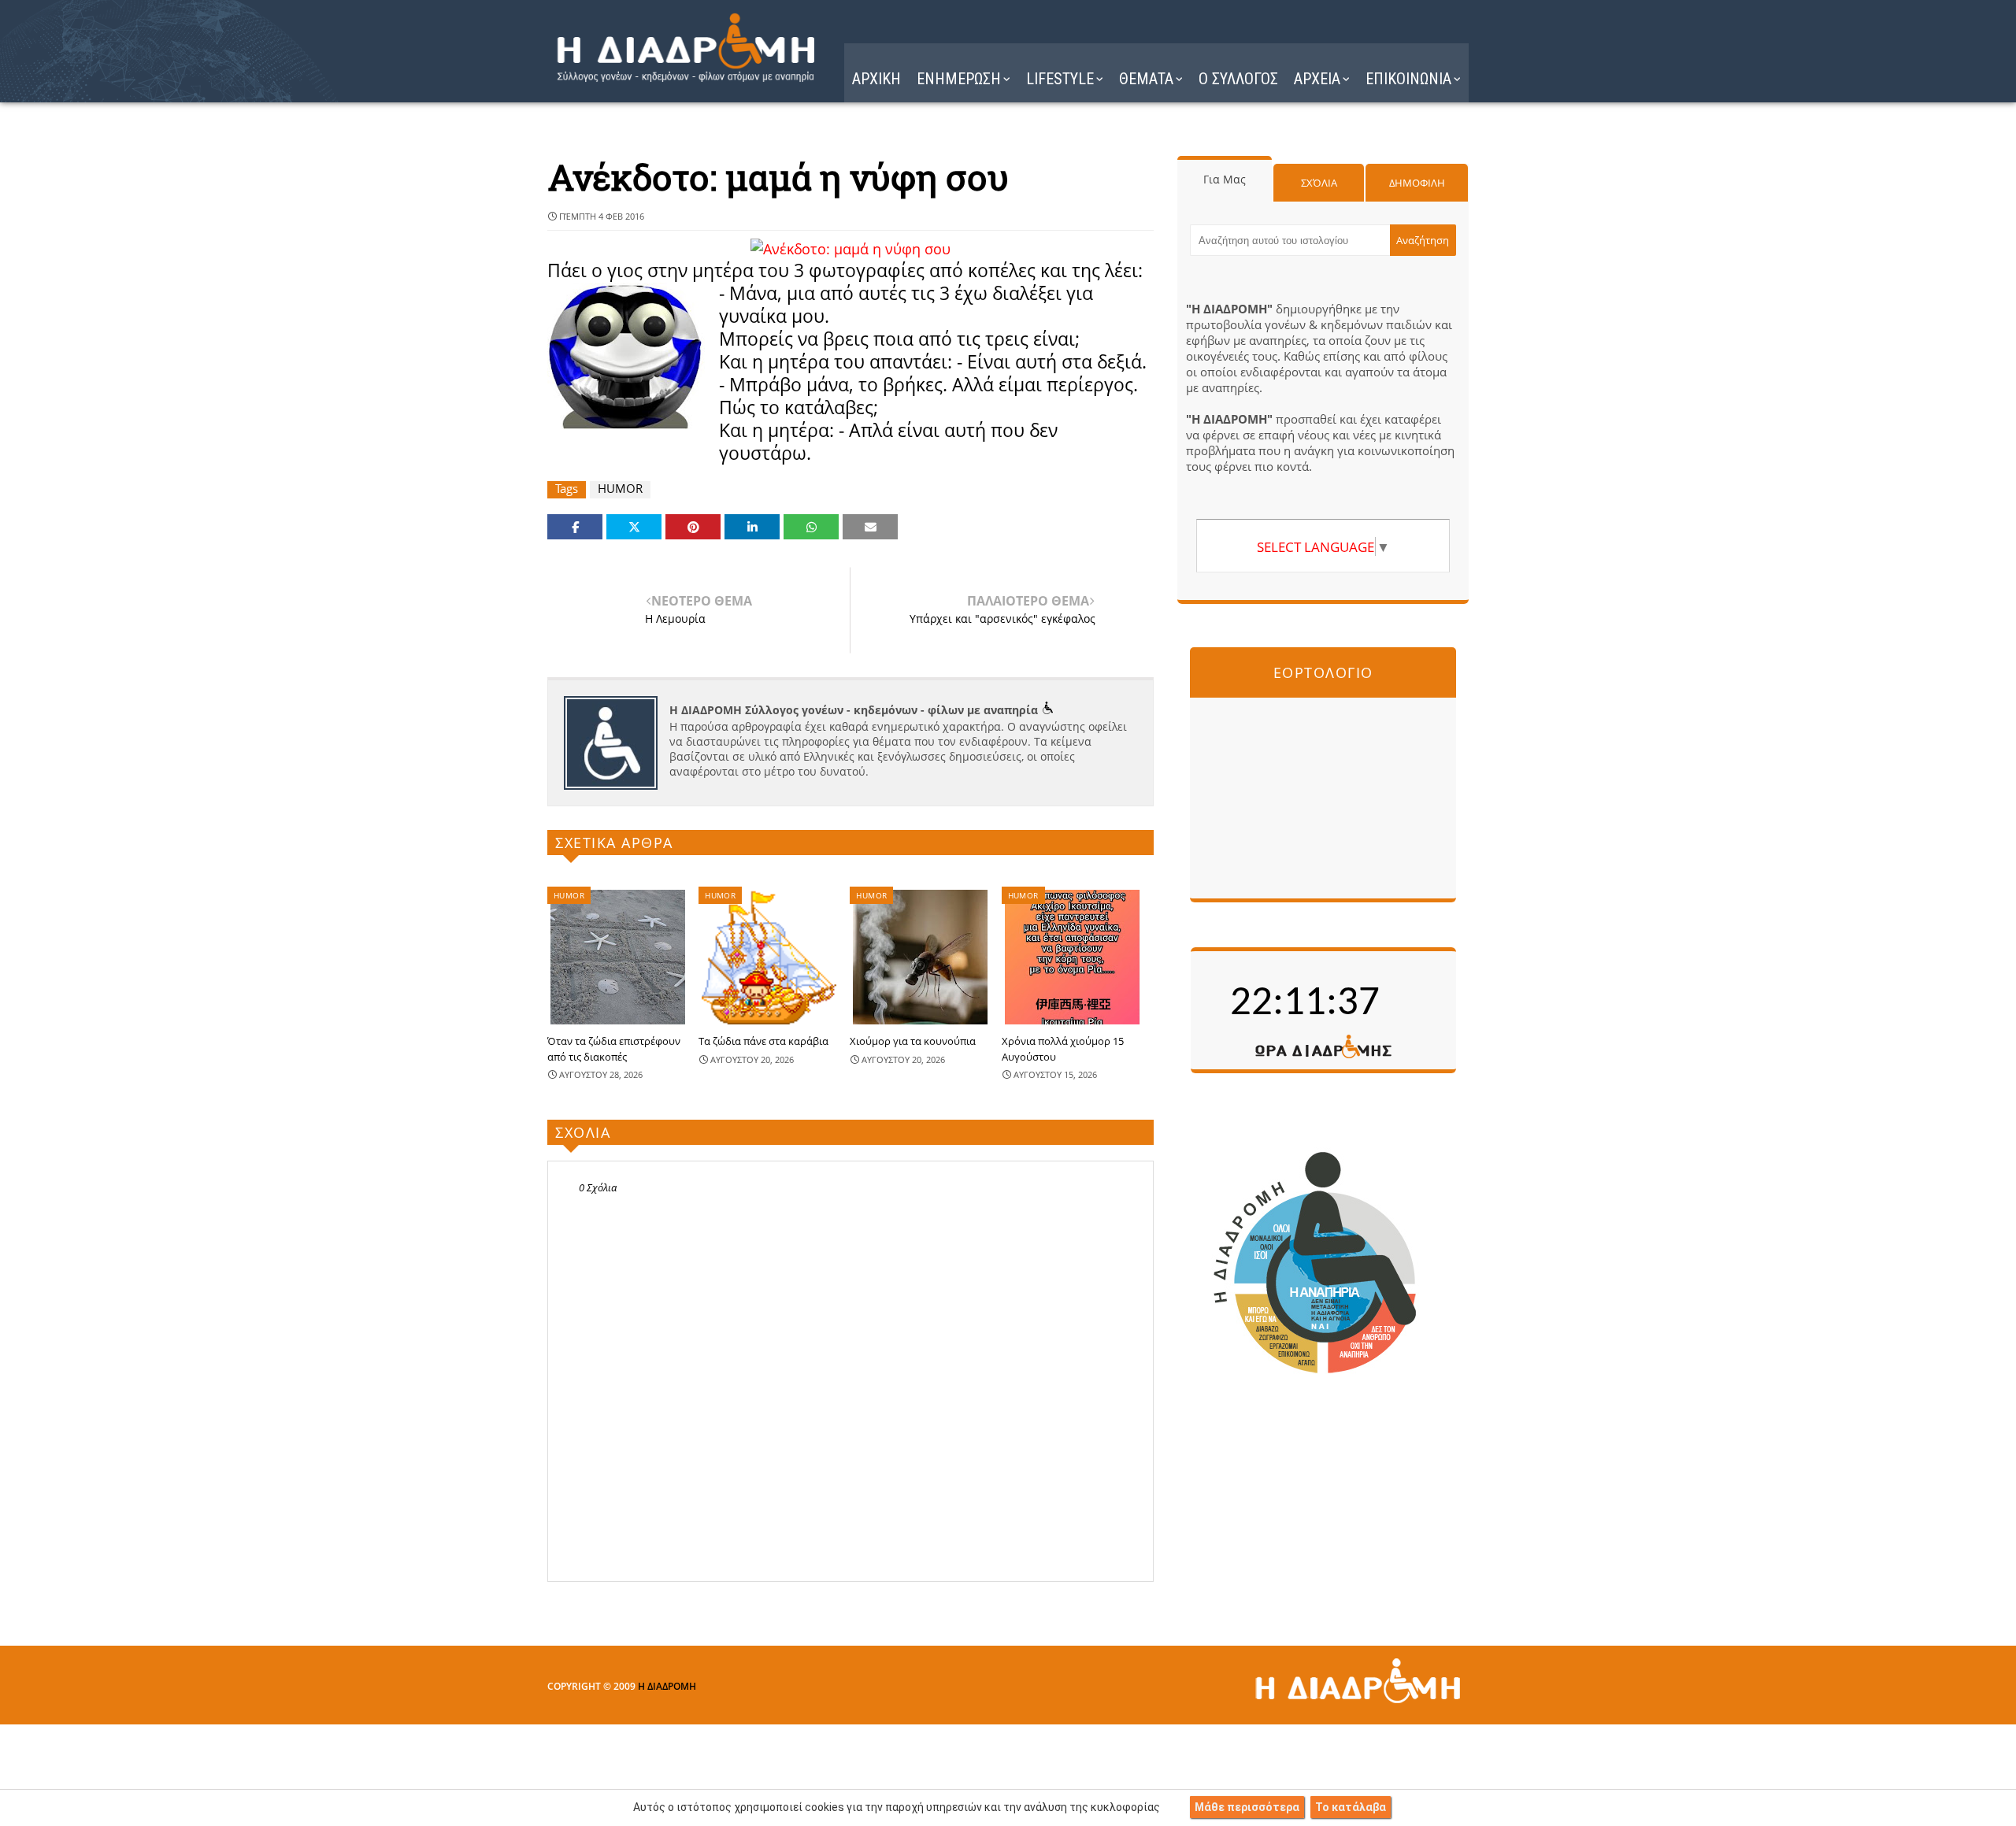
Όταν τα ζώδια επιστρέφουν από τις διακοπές (614, 1049)
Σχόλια (1319, 183)
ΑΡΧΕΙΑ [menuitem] (1317, 79)
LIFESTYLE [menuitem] (1060, 79)
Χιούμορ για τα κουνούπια (913, 1041)
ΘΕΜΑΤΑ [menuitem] (1146, 79)
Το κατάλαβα (1351, 1807)
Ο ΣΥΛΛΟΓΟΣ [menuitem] (1238, 79)
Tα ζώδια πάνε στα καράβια (763, 1041)
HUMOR (620, 489)
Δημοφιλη (1417, 183)
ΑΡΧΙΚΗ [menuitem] (876, 79)
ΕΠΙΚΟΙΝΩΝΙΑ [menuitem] (1408, 79)
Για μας (1225, 179)
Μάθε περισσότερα (1247, 1807)
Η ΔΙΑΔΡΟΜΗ (667, 1686)
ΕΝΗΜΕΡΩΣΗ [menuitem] (959, 79)
